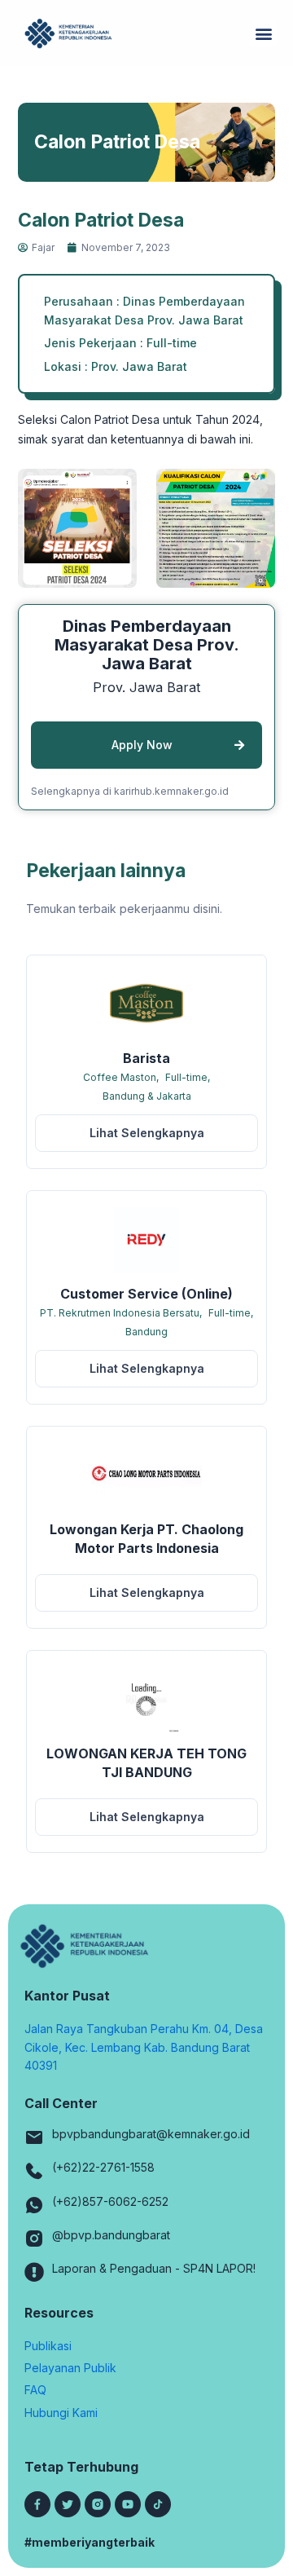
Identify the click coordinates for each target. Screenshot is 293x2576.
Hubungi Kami (61, 2413)
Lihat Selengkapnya (147, 1133)
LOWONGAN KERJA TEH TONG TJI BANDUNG (146, 1763)
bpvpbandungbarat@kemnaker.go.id (151, 2134)
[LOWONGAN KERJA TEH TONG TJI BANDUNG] (146, 1700)
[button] (263, 34)
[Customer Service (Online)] (146, 1240)
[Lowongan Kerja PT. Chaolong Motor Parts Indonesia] (146, 1475)
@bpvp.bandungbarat (111, 2235)
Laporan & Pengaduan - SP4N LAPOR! (154, 2268)
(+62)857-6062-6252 (110, 2201)
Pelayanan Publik (70, 2368)
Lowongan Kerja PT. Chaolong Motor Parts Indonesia (146, 1539)
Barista (146, 1058)
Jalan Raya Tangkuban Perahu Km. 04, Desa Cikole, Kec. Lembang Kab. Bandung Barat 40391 (144, 2047)
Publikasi (48, 2346)
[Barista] (146, 1004)
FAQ (35, 2390)
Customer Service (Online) (146, 1294)
